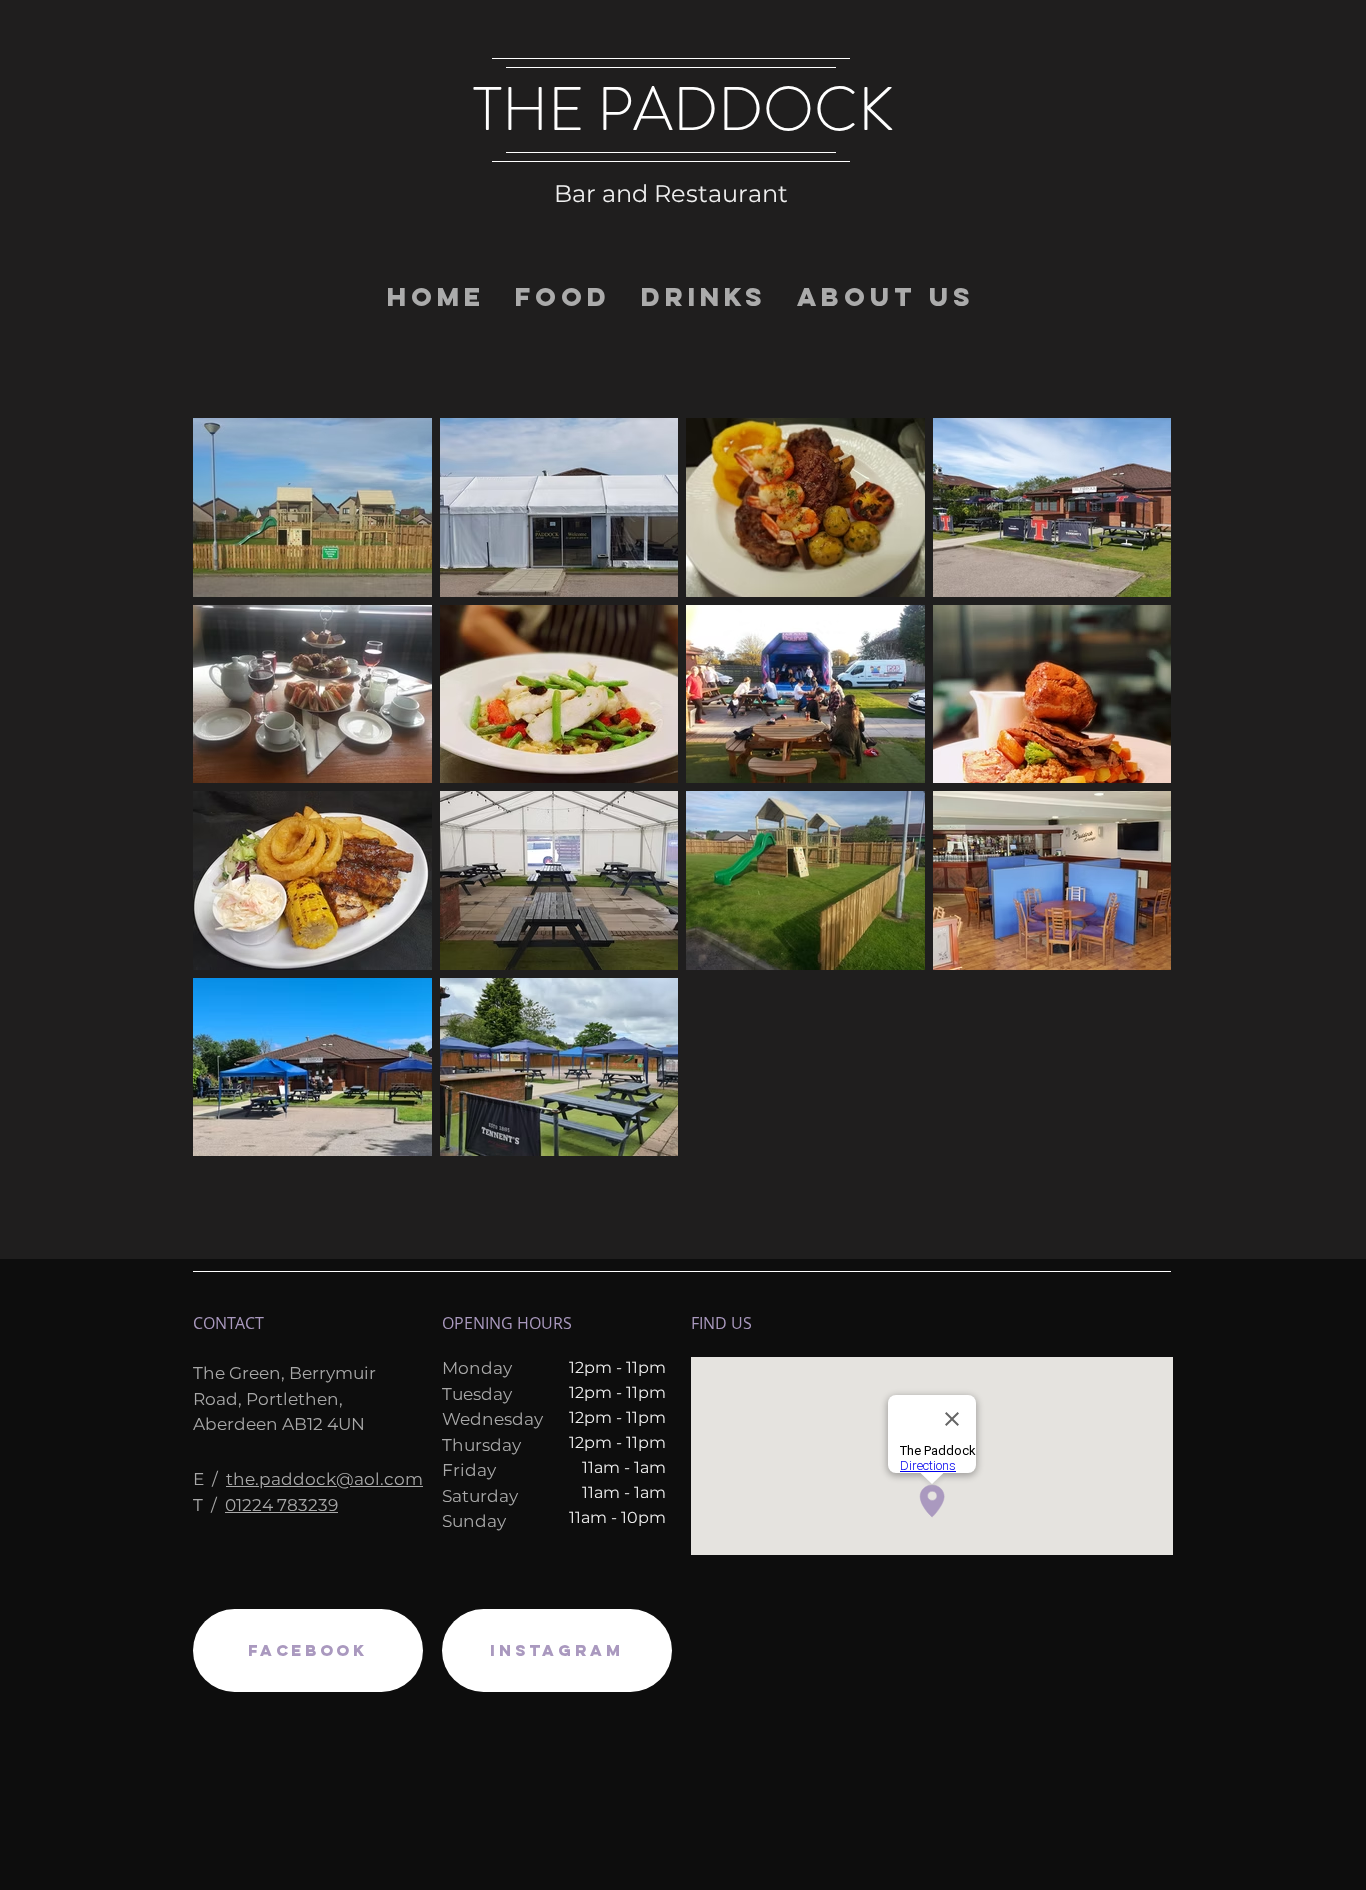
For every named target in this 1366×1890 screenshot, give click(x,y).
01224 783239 (281, 1505)
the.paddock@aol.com (324, 1479)
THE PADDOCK (683, 109)
